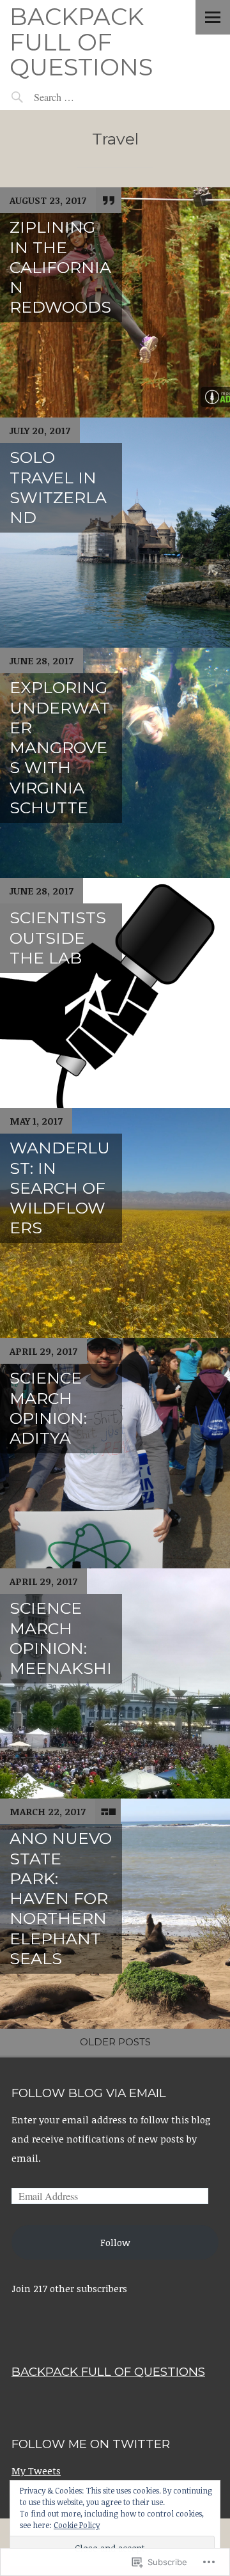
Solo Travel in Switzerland (58, 487)
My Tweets (36, 2471)
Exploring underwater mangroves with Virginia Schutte (60, 747)
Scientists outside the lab (58, 938)
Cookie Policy (77, 2525)
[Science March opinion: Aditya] (115, 1453)
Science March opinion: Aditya (48, 1408)
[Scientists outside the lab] (115, 993)
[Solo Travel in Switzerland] (115, 533)
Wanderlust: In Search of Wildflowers (60, 1188)
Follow (115, 2242)
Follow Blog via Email (89, 2093)
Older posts (115, 2042)
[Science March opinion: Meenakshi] (115, 1683)
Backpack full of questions (81, 42)
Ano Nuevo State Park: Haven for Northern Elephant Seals (61, 1898)
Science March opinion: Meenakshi (61, 1638)
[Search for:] (83, 97)
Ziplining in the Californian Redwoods (60, 267)
